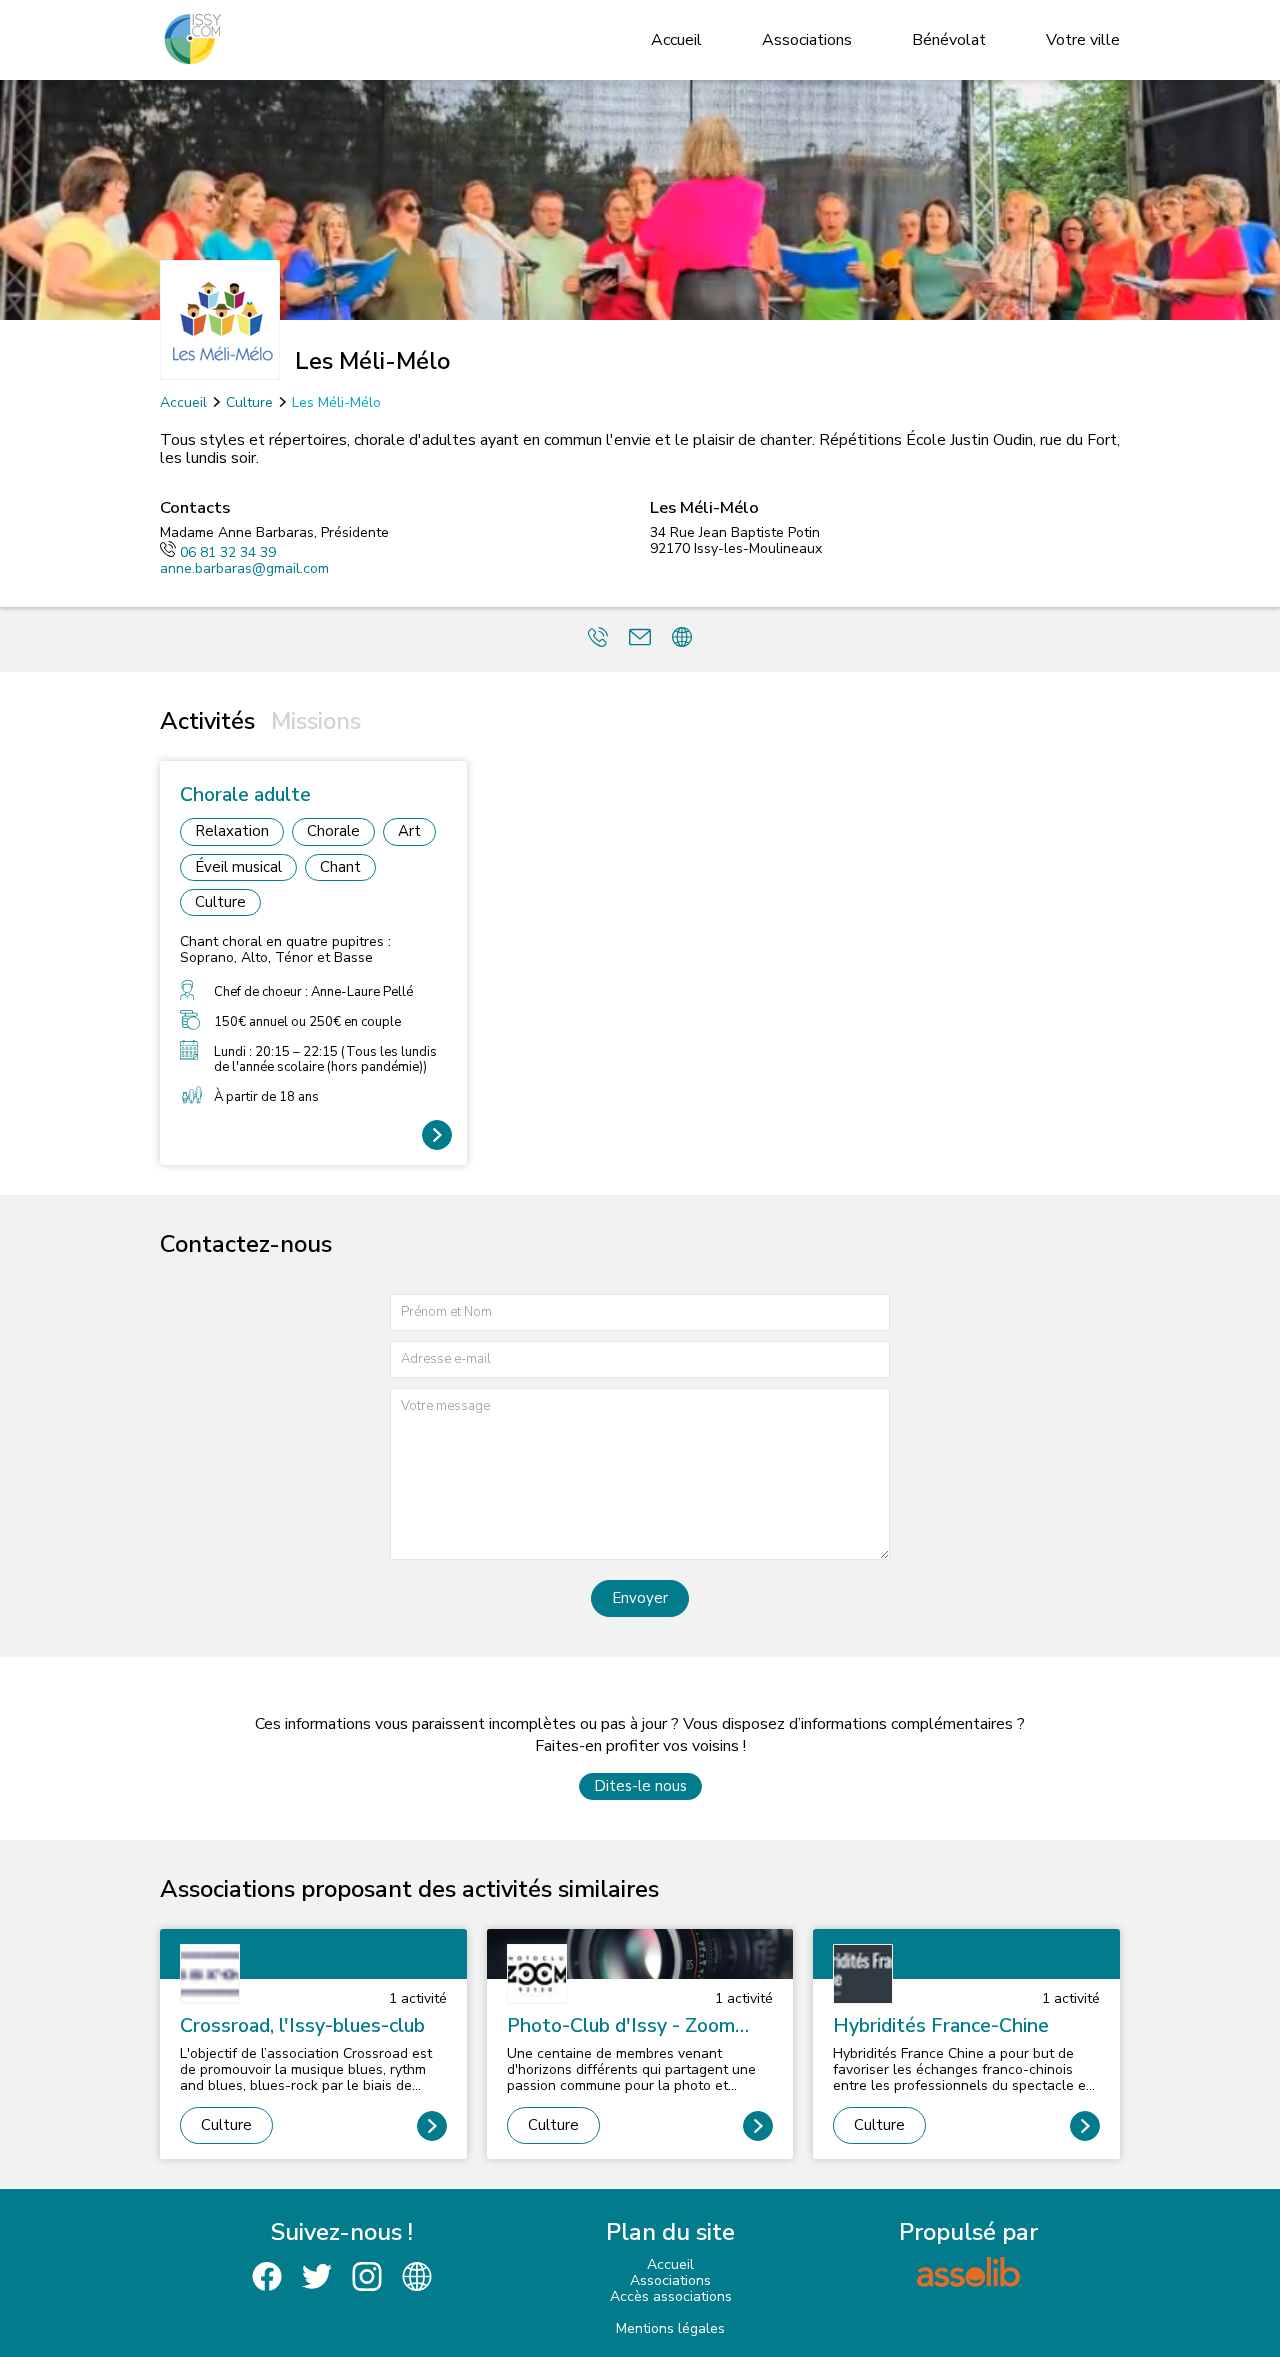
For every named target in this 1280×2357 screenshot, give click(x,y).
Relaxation (232, 831)
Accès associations (671, 2296)
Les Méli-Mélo (336, 402)
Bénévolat (949, 40)
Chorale (333, 831)
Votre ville (1083, 40)
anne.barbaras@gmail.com (244, 568)
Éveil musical (238, 867)
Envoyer (640, 1598)
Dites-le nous (640, 1786)
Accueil (676, 40)
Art (409, 831)
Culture (249, 402)
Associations (807, 40)
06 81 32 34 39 (228, 552)
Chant (340, 867)
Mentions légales (670, 2328)
